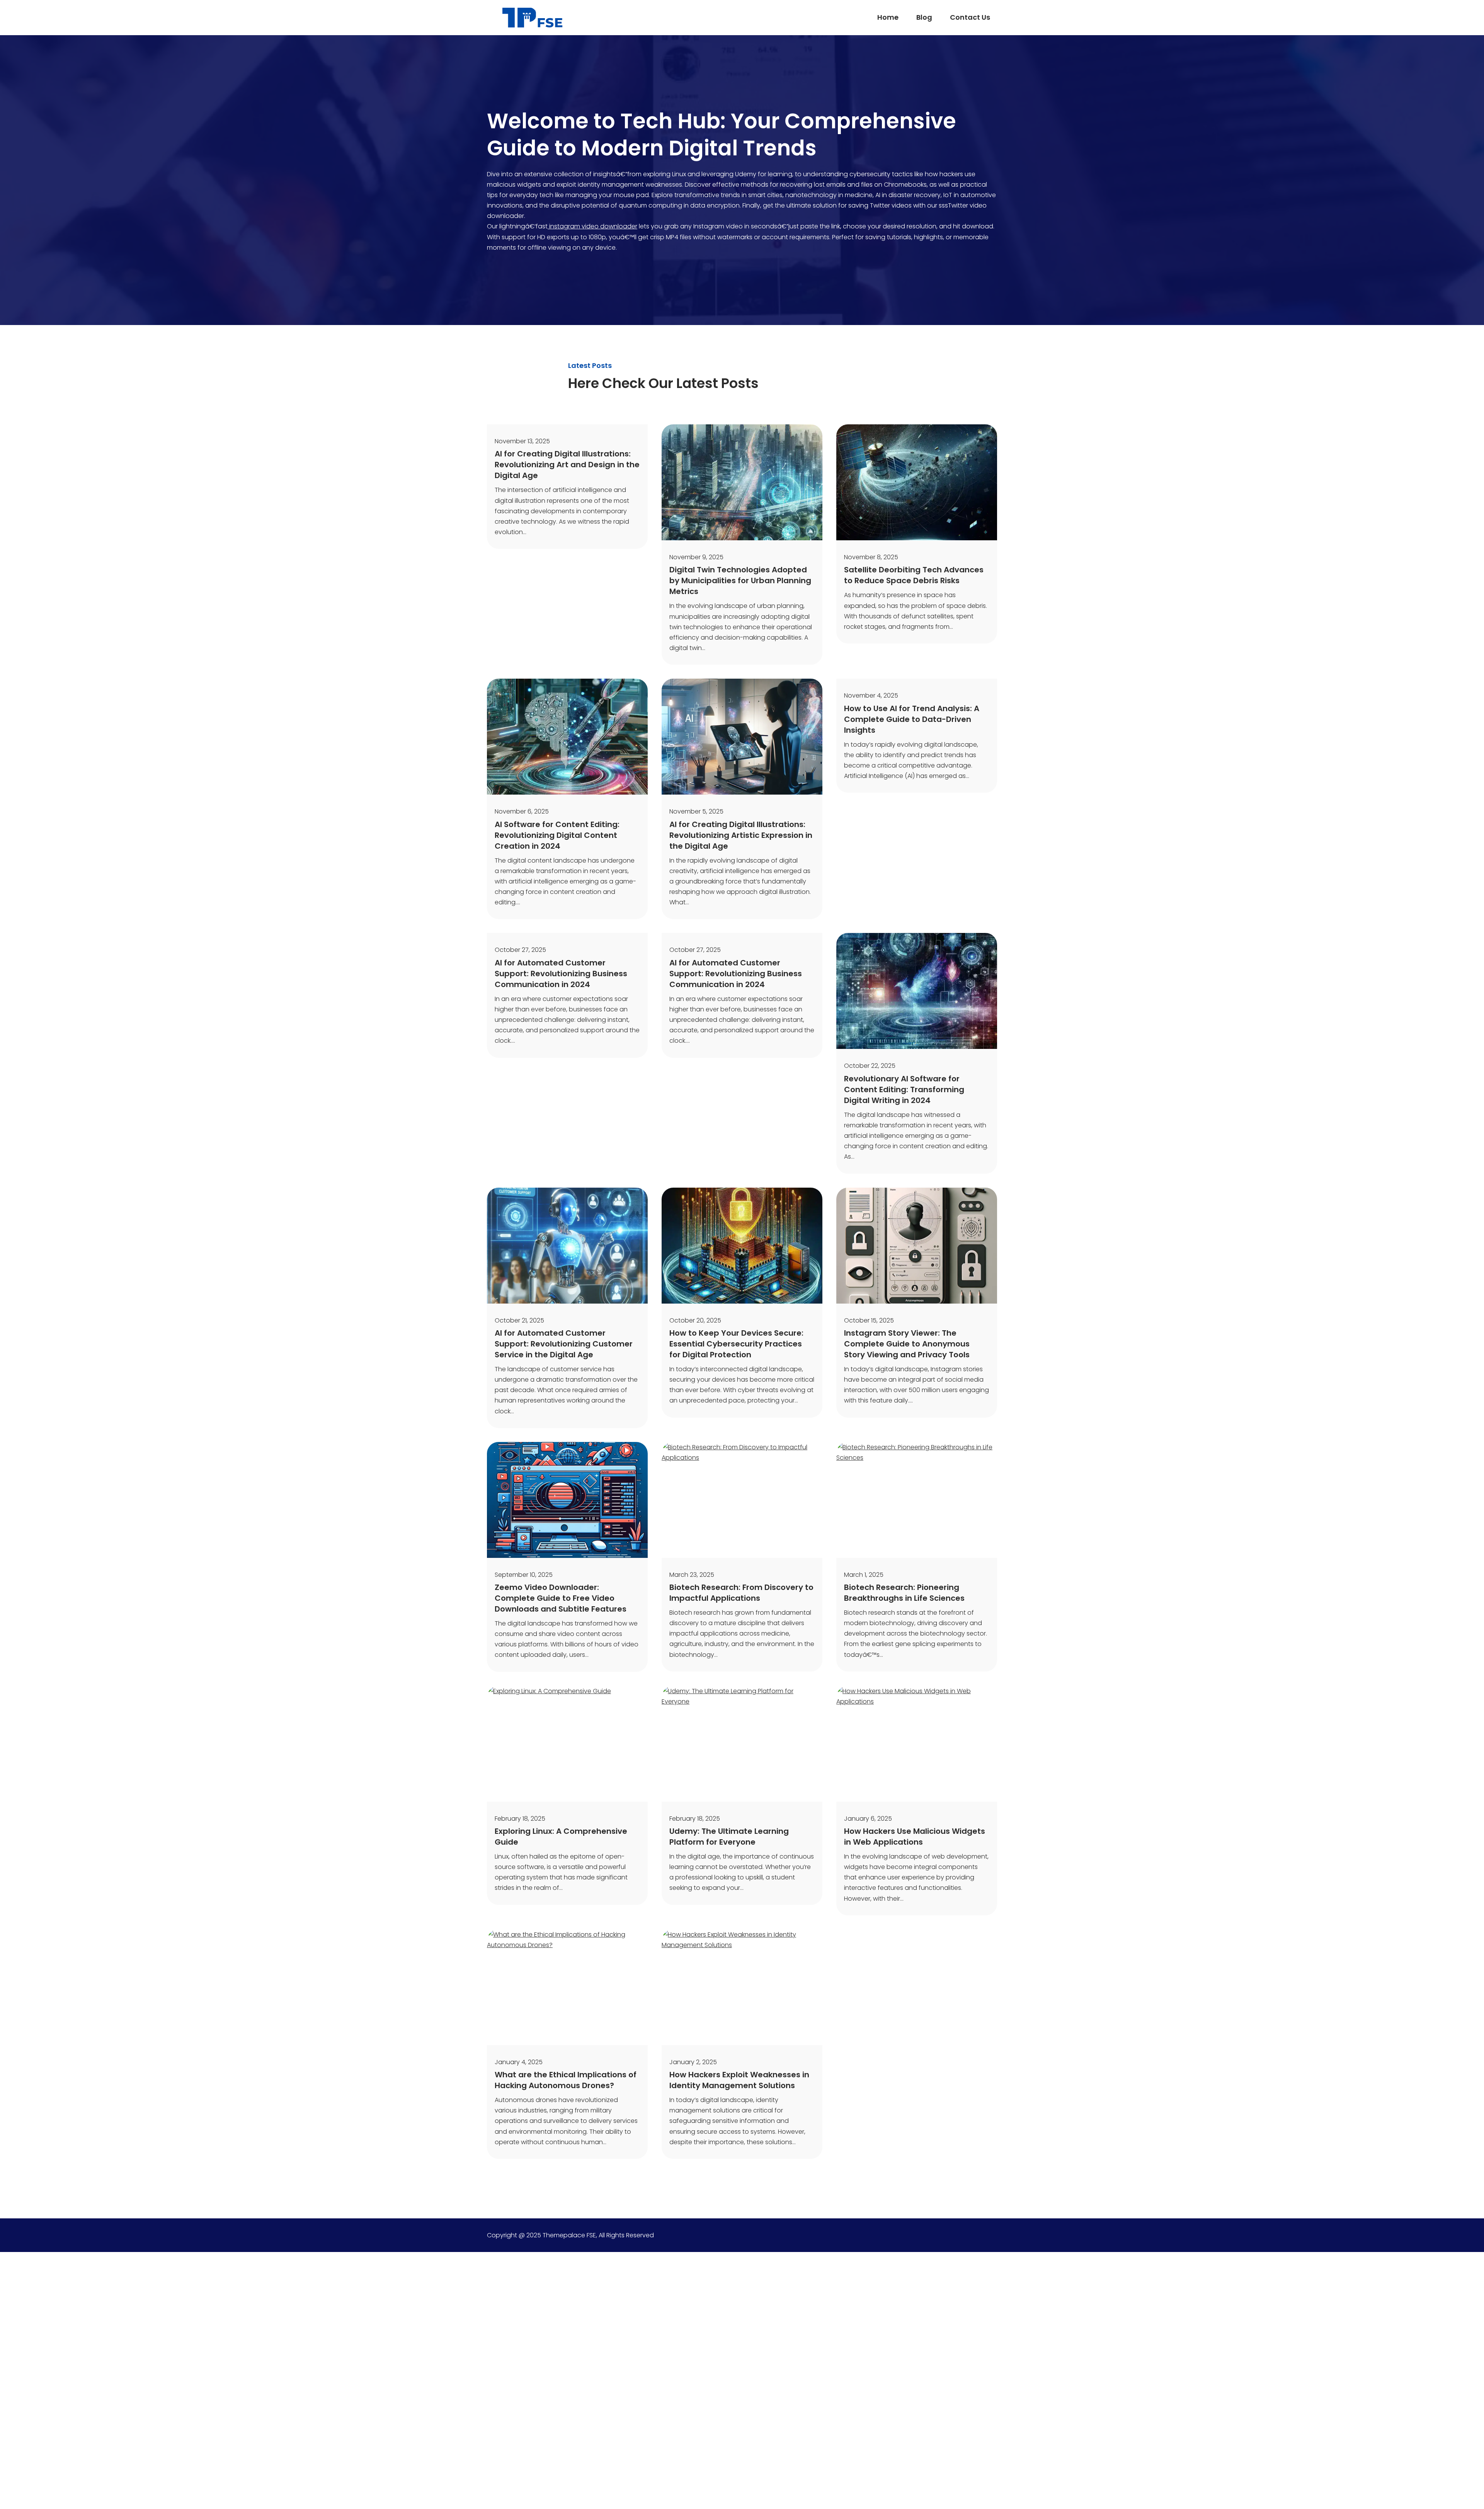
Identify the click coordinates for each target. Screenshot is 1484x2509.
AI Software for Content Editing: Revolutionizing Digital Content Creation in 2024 (557, 835)
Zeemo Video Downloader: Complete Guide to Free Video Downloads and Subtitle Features (561, 1598)
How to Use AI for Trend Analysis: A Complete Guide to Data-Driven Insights (912, 719)
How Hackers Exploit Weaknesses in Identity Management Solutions (739, 2080)
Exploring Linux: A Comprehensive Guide (561, 1837)
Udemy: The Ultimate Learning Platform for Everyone (729, 1837)
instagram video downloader (592, 226)
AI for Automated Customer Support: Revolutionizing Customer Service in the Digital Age (564, 1344)
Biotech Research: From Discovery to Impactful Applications (741, 1593)
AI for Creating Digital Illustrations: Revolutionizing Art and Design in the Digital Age (567, 465)
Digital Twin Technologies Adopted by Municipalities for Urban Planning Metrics (740, 580)
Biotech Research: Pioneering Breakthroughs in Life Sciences (904, 1593)
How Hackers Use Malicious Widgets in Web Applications (915, 1837)
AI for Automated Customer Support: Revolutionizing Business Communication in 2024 (561, 974)
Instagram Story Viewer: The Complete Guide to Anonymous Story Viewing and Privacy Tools (907, 1344)
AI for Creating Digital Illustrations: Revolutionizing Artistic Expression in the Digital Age (741, 835)
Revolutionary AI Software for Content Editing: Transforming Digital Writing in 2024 (904, 1089)
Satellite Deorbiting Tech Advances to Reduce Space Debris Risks (914, 575)
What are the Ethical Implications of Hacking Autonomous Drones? (566, 2080)
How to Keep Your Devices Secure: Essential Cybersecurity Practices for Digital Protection (736, 1344)
